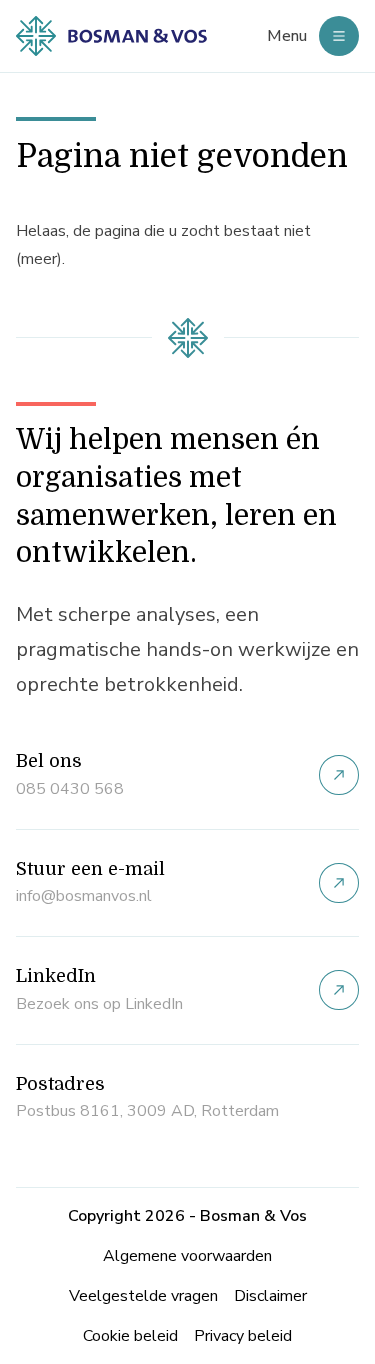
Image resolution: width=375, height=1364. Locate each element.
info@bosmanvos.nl (84, 896)
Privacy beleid (243, 1336)
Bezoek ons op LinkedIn (99, 1004)
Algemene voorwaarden (187, 1256)
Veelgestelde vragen (143, 1296)
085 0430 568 (70, 789)
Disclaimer (270, 1296)
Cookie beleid (130, 1336)
